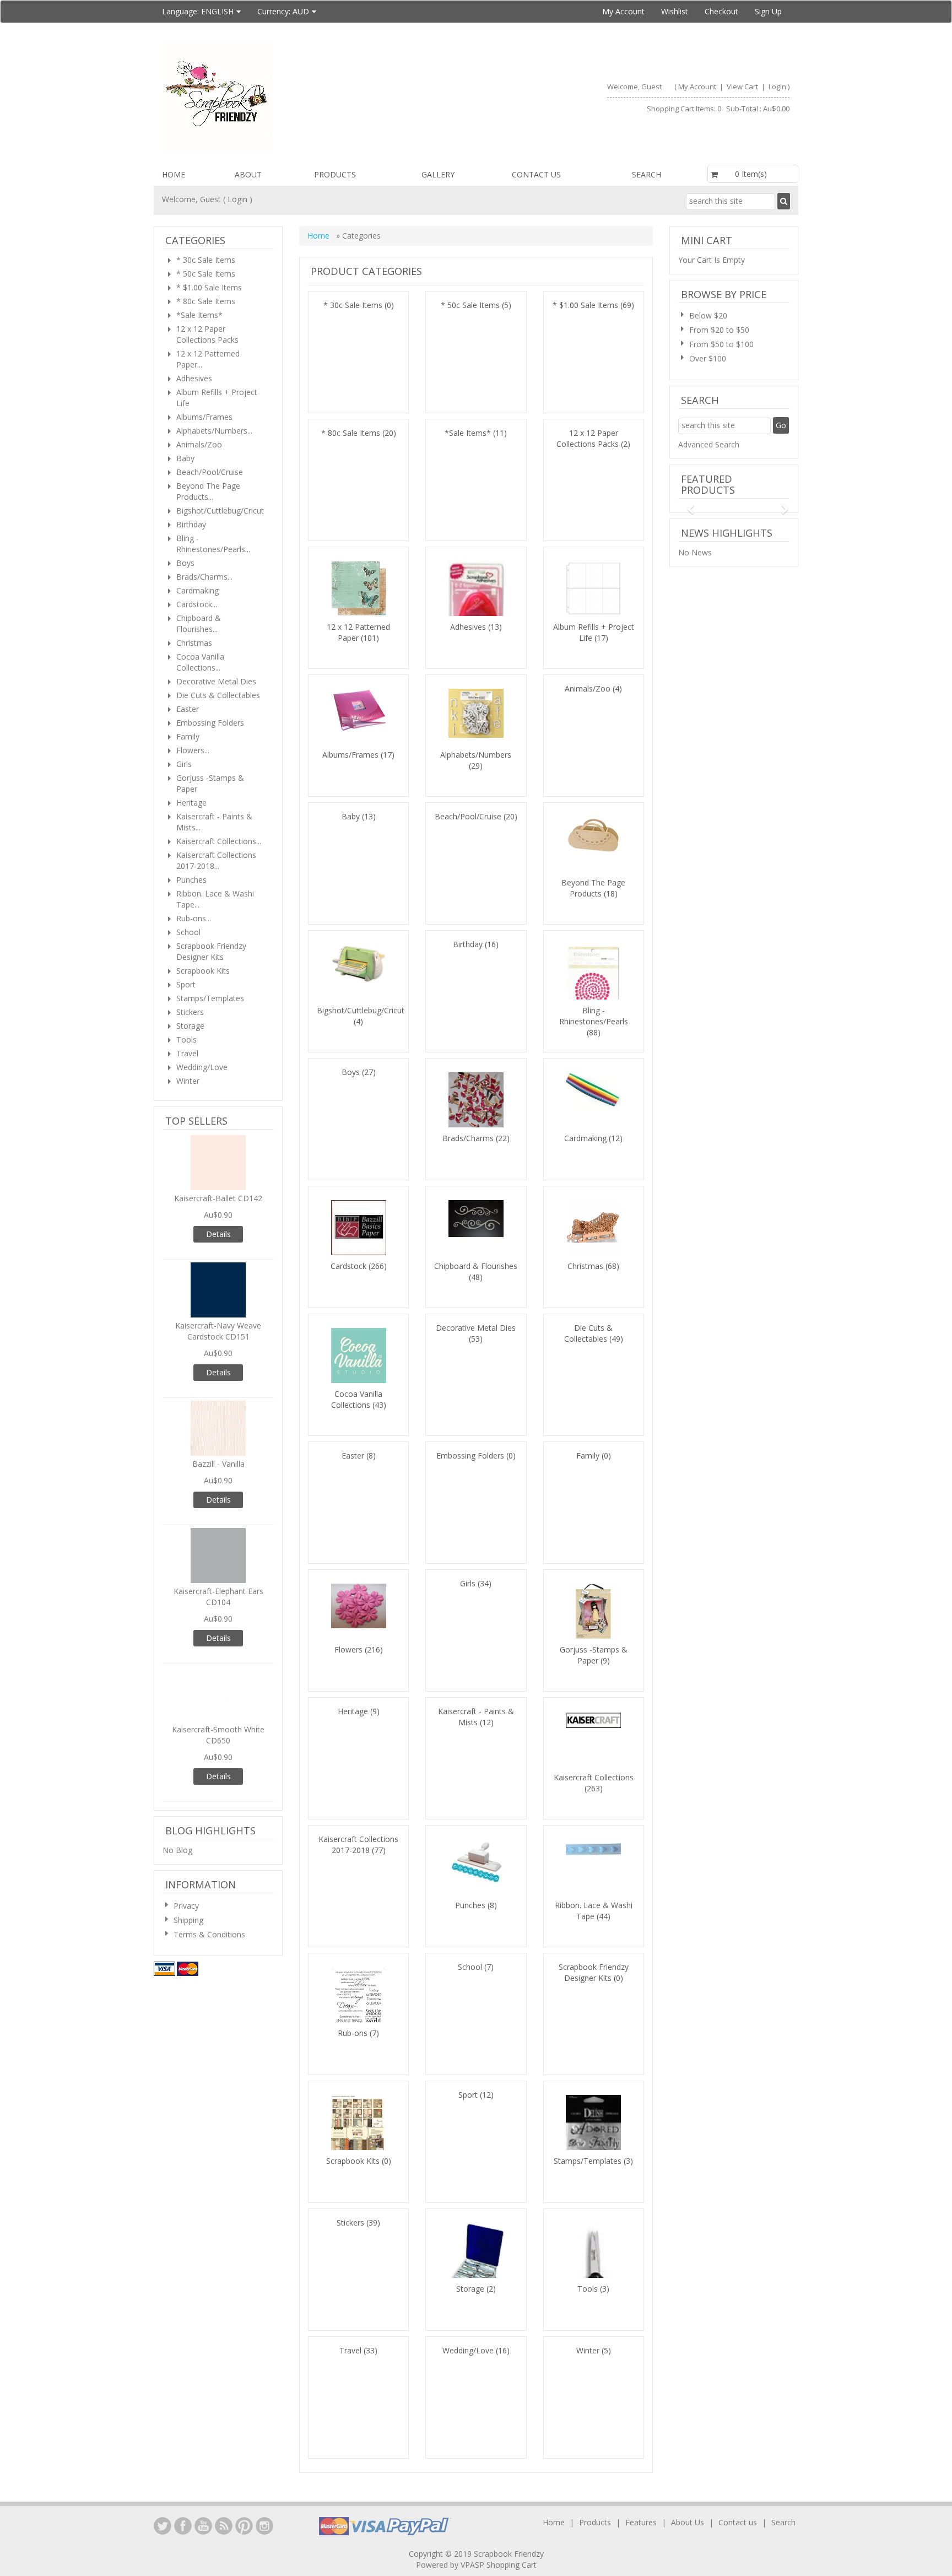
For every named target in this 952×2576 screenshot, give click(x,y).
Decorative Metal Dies (476, 1328)
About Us (688, 2522)
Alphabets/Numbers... (214, 431)
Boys (351, 1072)
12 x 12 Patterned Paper (358, 632)
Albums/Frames (350, 755)
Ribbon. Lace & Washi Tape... (215, 899)
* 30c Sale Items (353, 305)
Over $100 (708, 358)
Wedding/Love (468, 2350)
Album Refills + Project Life (217, 398)
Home (174, 174)
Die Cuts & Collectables (589, 1333)
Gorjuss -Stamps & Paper (594, 1655)
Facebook (183, 2526)
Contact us (536, 174)
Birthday (468, 944)
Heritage (353, 1711)
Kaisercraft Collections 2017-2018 (358, 1845)
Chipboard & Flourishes (476, 1266)
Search (647, 174)
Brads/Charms (468, 1138)
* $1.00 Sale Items (585, 305)
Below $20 (708, 315)
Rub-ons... (194, 918)
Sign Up (768, 11)
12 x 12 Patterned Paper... (208, 359)
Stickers (350, 2223)
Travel (350, 2350)
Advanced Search (709, 444)
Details (218, 1234)
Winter (588, 2350)
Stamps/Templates (588, 2161)
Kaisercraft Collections (594, 1777)
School (470, 1967)
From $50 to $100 (721, 344)
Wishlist (675, 11)
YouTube (203, 2526)
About (248, 174)
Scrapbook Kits (353, 2161)
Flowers (348, 1649)
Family (588, 1456)
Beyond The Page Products (593, 888)
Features (642, 2522)
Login (777, 87)
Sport (468, 2095)
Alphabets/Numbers (476, 755)
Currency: (283, 11)
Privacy (186, 1906)
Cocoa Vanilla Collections (357, 1399)
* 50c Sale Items (470, 305)
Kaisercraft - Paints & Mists (476, 1717)
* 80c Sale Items (351, 433)
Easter (353, 1456)
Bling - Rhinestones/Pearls (594, 1016)
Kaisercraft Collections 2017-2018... (216, 860)
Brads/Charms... (204, 577)
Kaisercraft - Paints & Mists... (214, 822)
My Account (623, 11)
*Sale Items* (468, 433)
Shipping (188, 1920)
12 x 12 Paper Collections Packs (588, 438)
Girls (468, 1583)
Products (335, 174)
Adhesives (468, 627)
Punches (470, 1905)
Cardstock (348, 1266)
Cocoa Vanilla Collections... (200, 662)
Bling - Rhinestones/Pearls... (213, 544)
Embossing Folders (470, 1456)
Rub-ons (353, 2033)
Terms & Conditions (209, 1934)
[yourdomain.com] (314, 98)
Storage (470, 2289)
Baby (351, 816)
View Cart (743, 87)
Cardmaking (585, 1138)
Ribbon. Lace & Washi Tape (594, 1911)
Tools (588, 2289)
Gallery (438, 174)
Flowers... (193, 750)
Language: (198, 11)
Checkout (721, 11)
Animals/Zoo (588, 688)
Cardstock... (197, 604)
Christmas (585, 1266)
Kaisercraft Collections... (219, 841)
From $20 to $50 (719, 330)
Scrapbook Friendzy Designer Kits (594, 1972)
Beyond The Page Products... (208, 491)
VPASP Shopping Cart (499, 2565)
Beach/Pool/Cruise (468, 816)
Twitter (163, 2526)
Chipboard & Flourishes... (199, 623)
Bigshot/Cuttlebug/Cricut (361, 1010)
